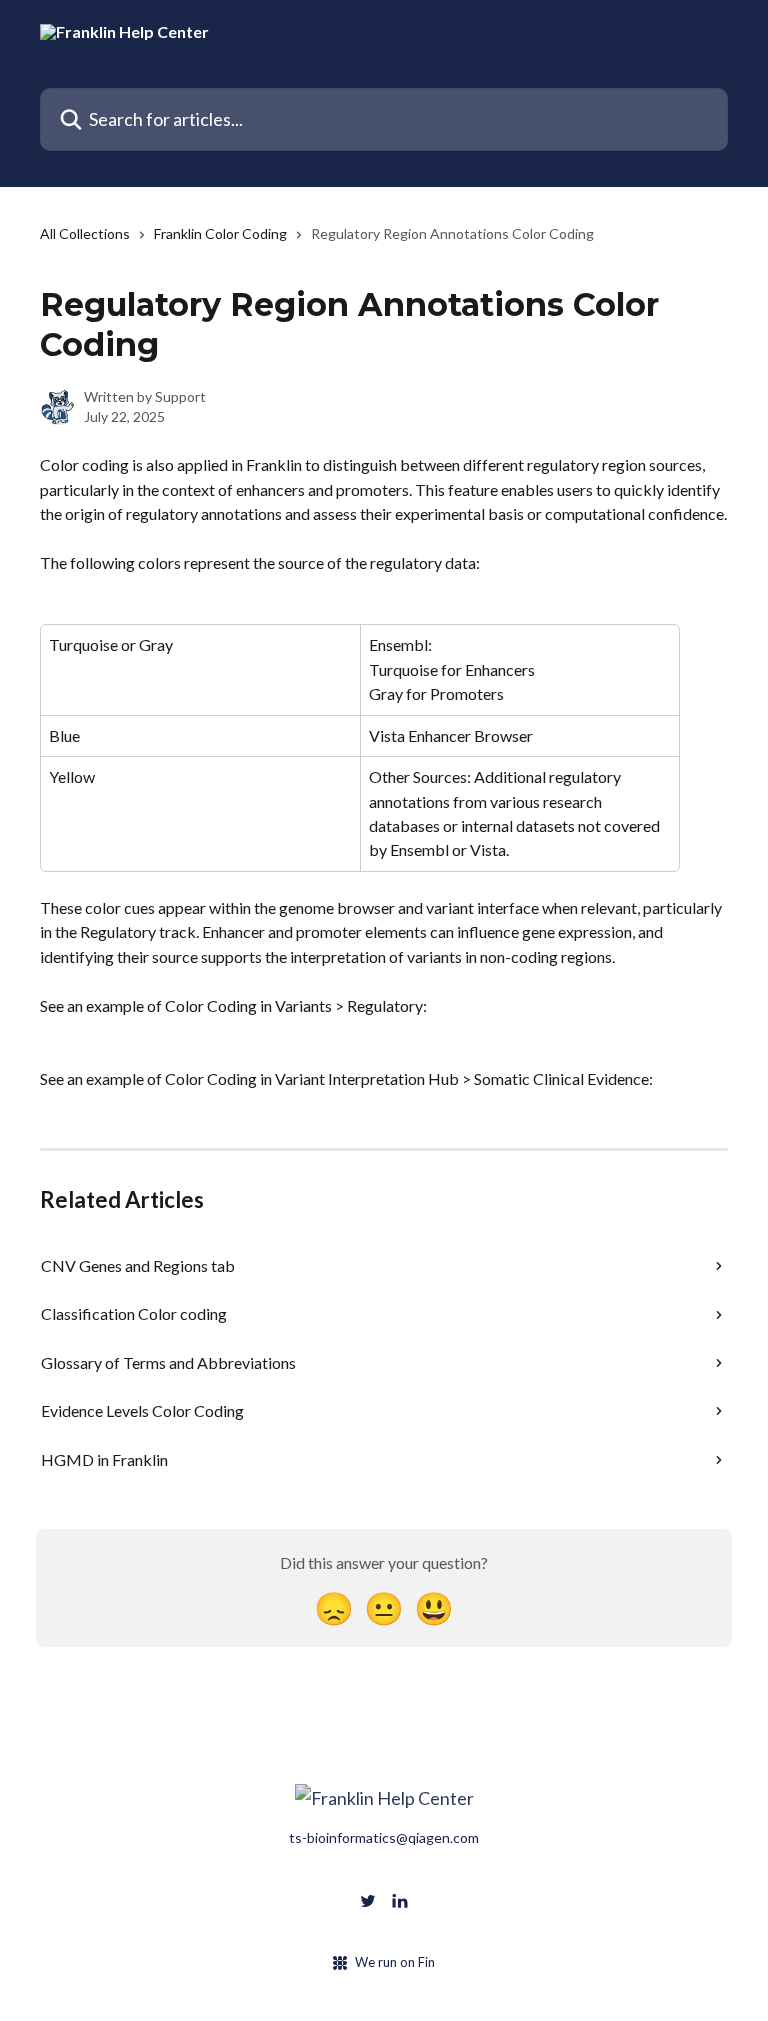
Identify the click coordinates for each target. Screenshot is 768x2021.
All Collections (85, 233)
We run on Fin (395, 1962)
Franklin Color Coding (220, 233)
